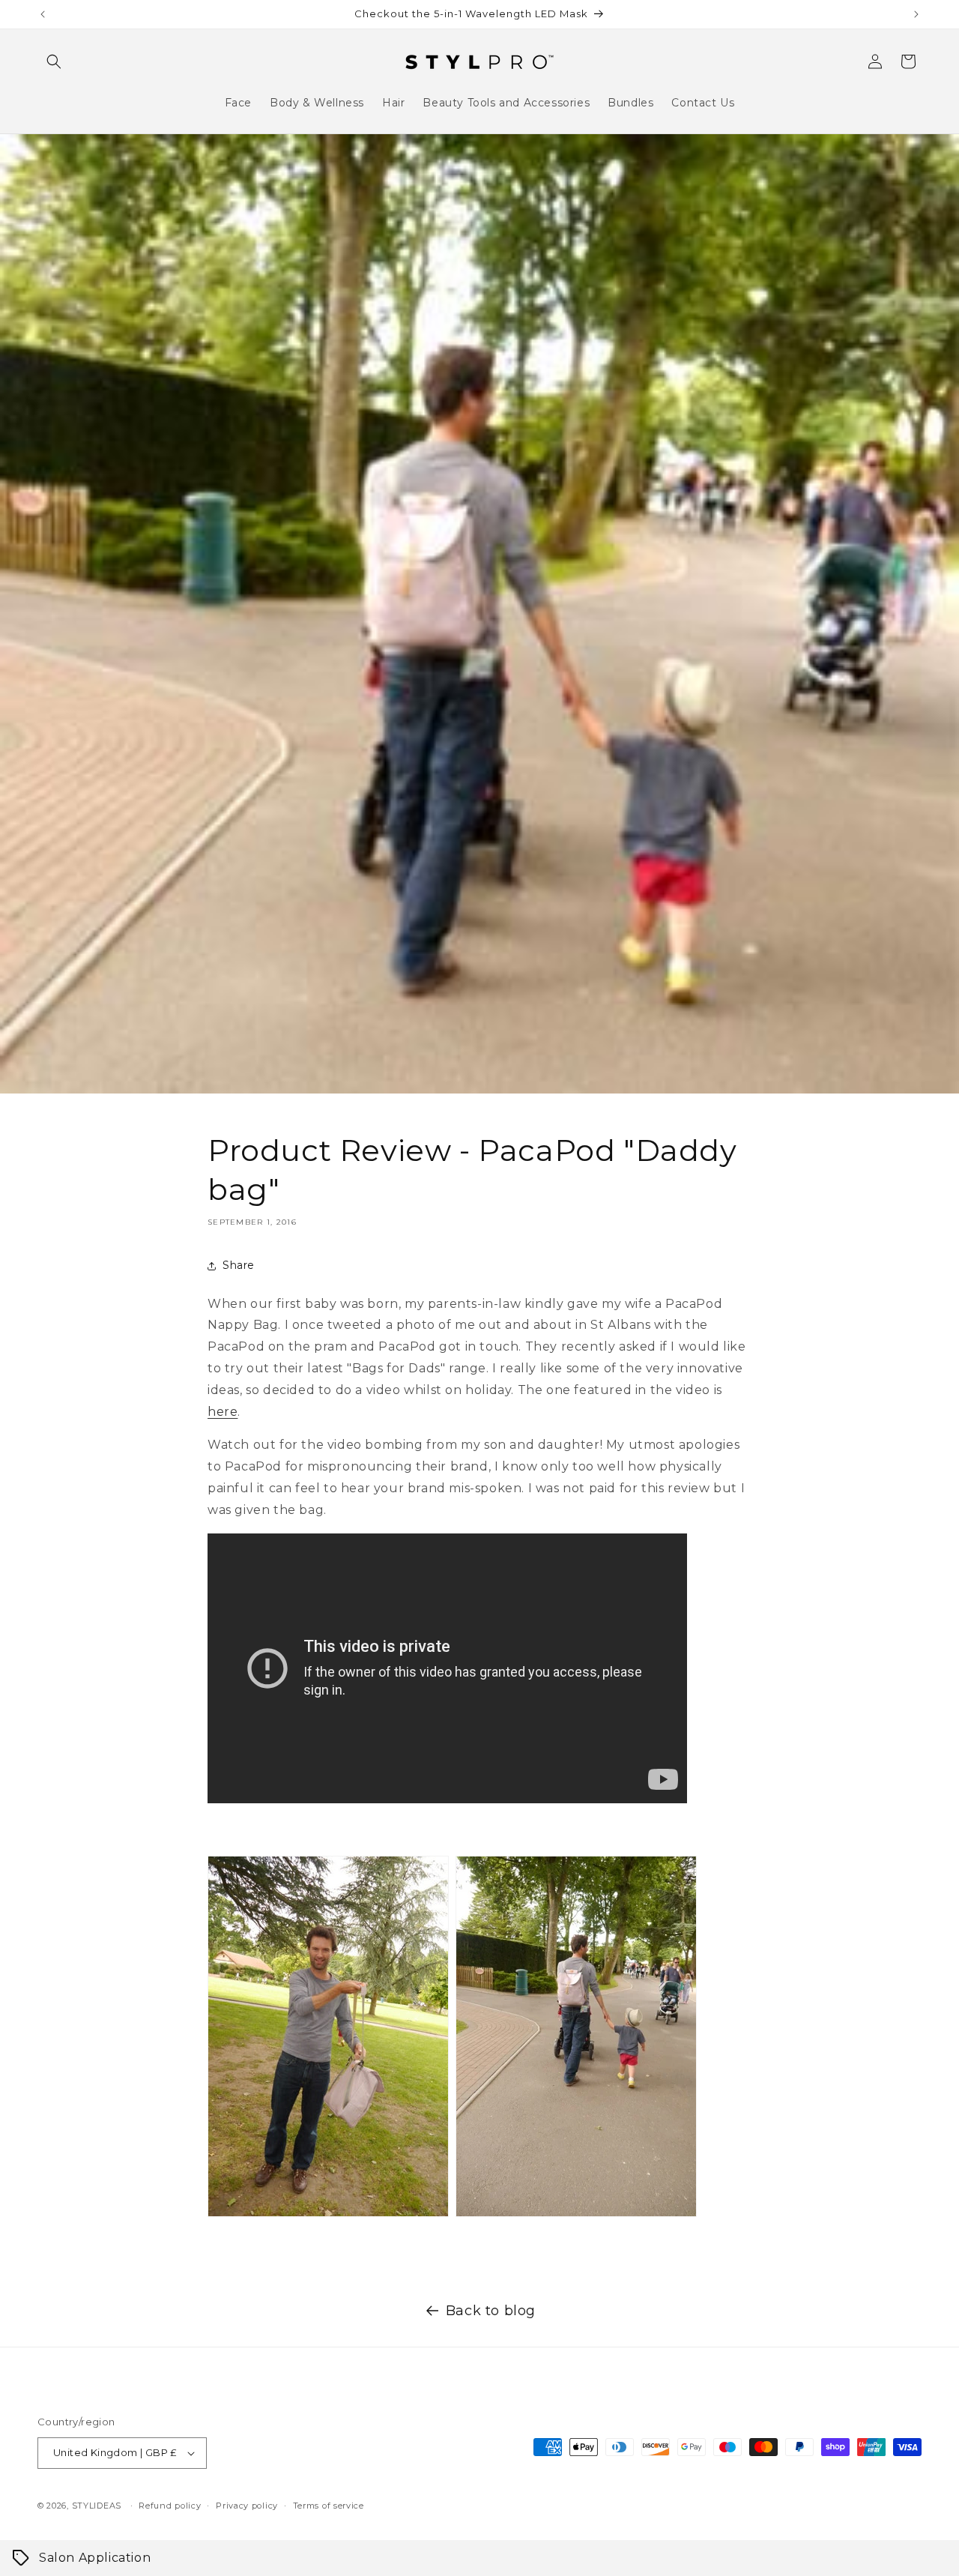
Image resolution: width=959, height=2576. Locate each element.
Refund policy (170, 2506)
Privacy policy (247, 2506)
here (223, 1412)
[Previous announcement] (43, 14)
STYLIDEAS (97, 2506)
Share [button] (239, 1265)
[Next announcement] (916, 14)
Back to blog (491, 2311)
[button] (54, 61)
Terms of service (329, 2506)
